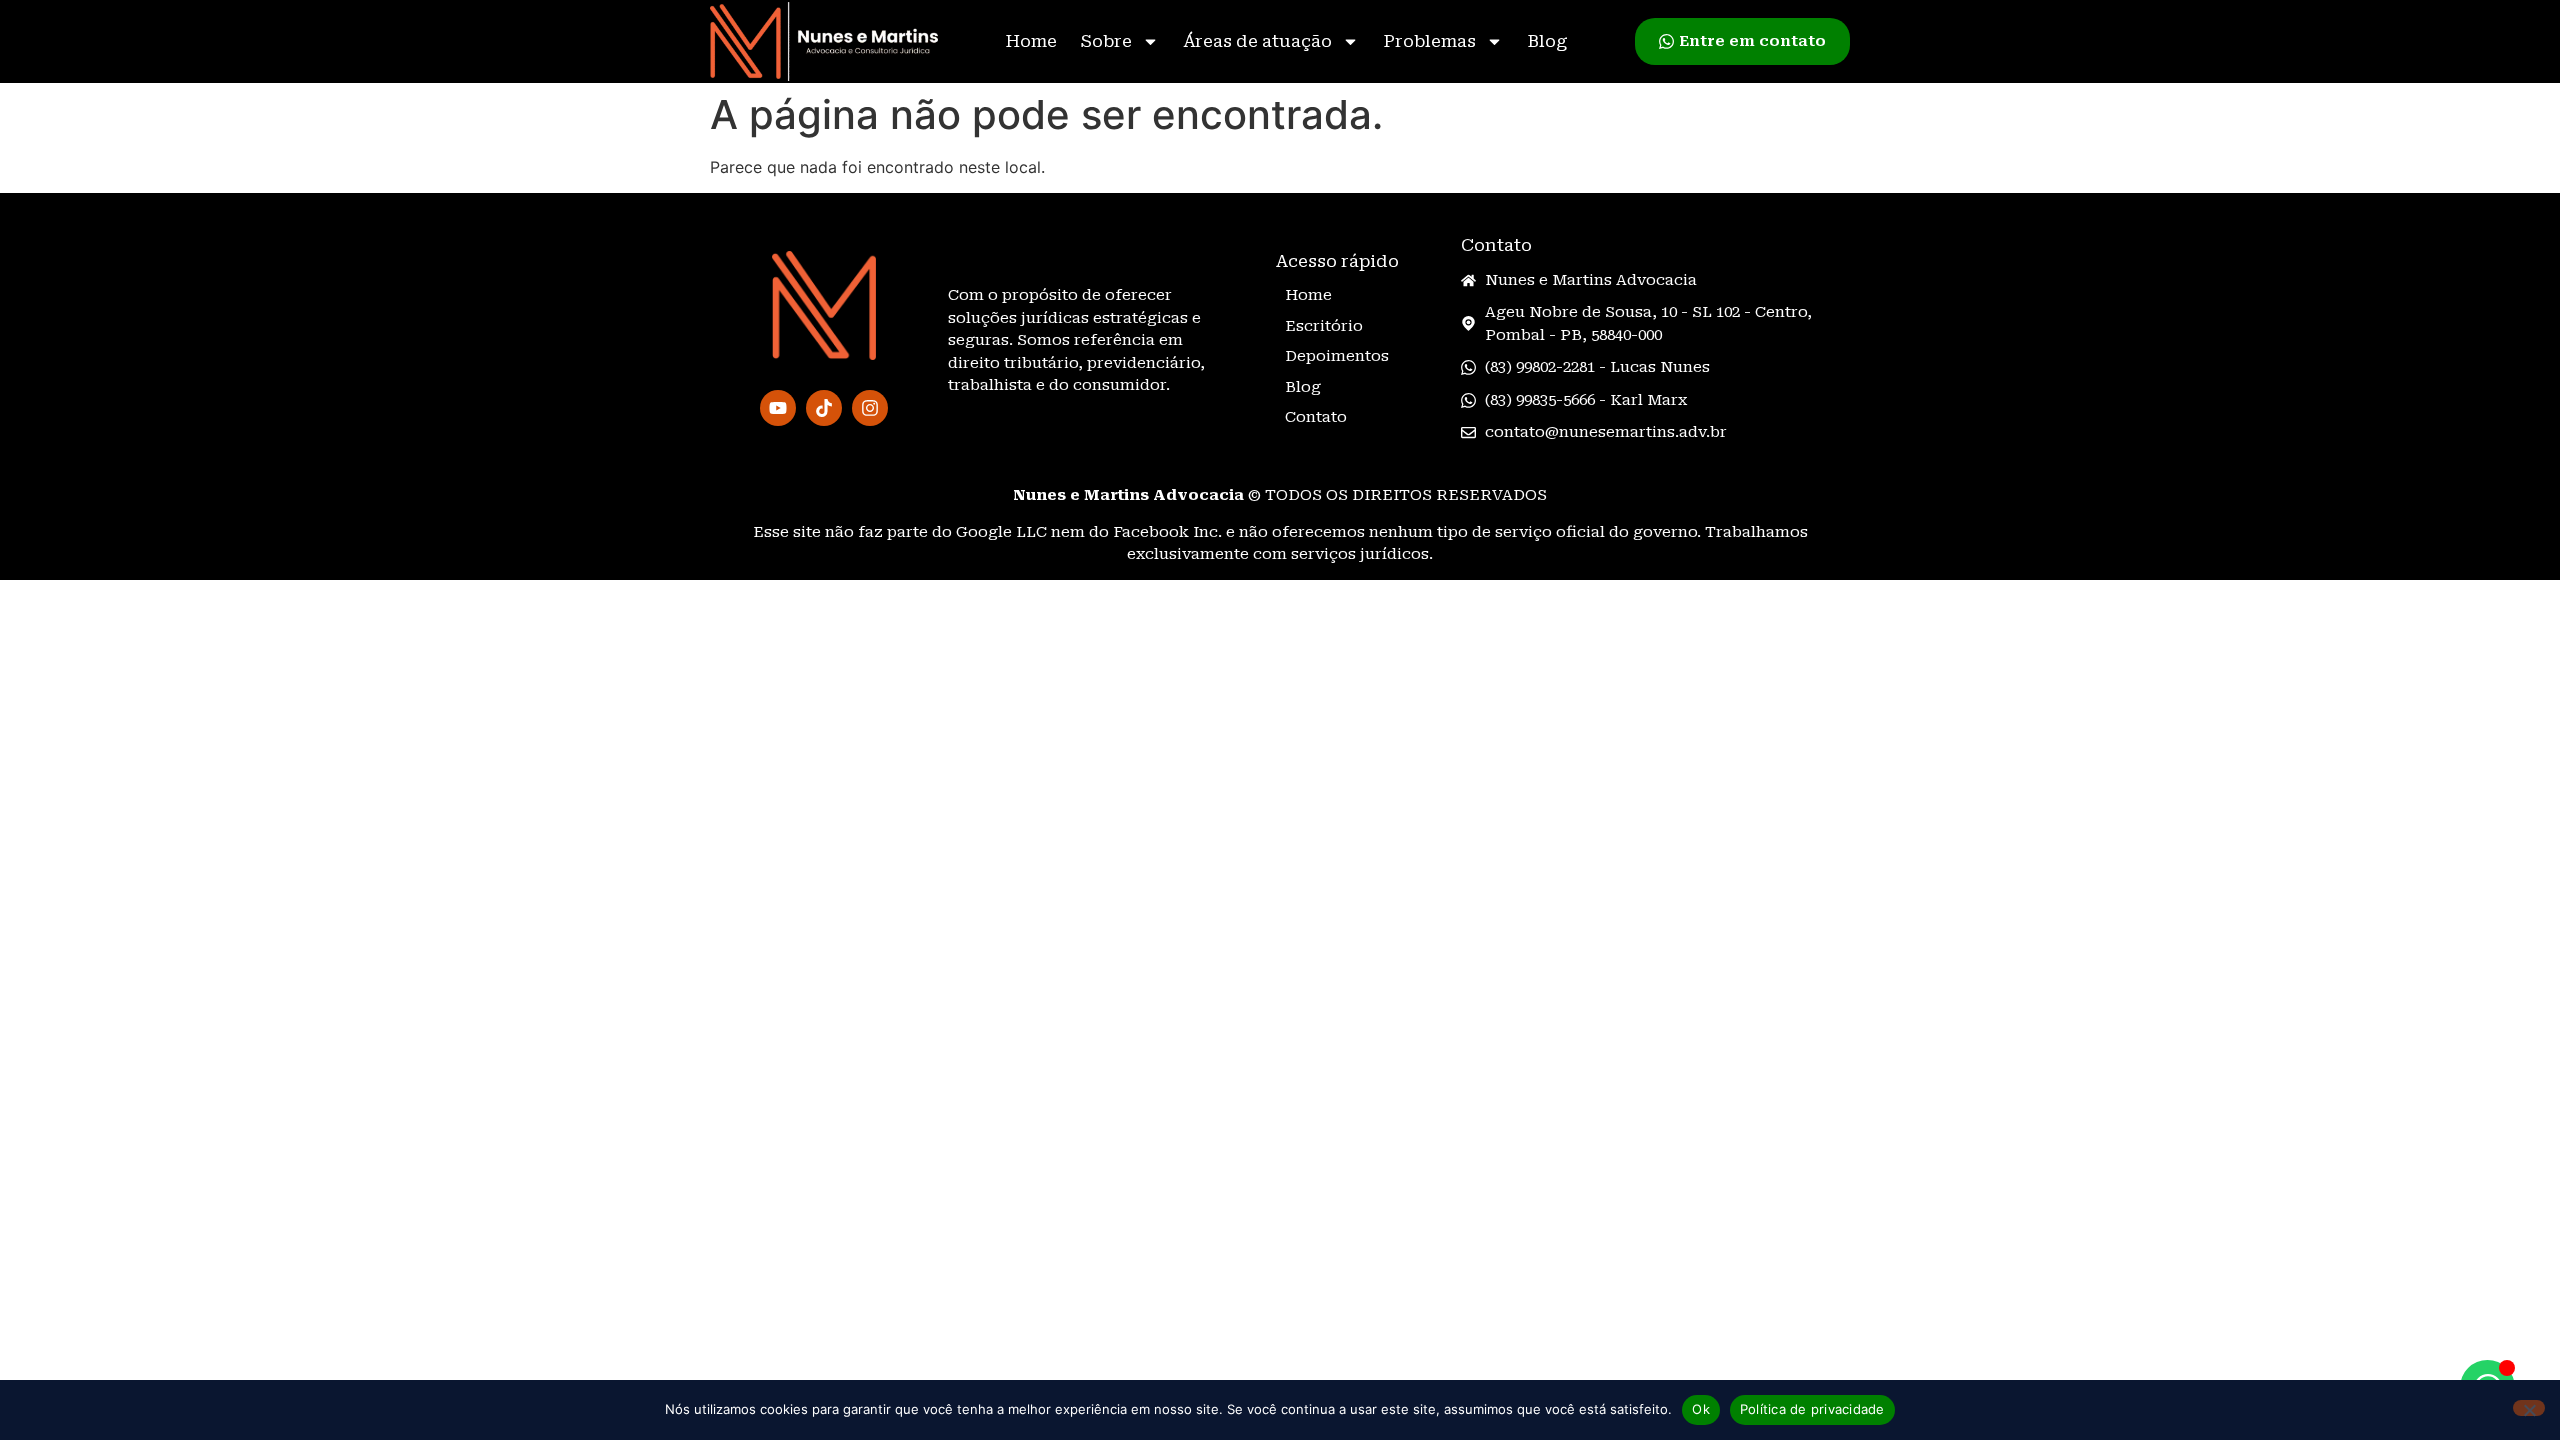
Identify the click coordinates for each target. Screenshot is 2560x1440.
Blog (1547, 41)
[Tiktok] (824, 408)
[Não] (2529, 1408)
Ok (1701, 1409)
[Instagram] (870, 408)
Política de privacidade (1812, 1409)
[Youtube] (778, 408)
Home (1031, 41)
